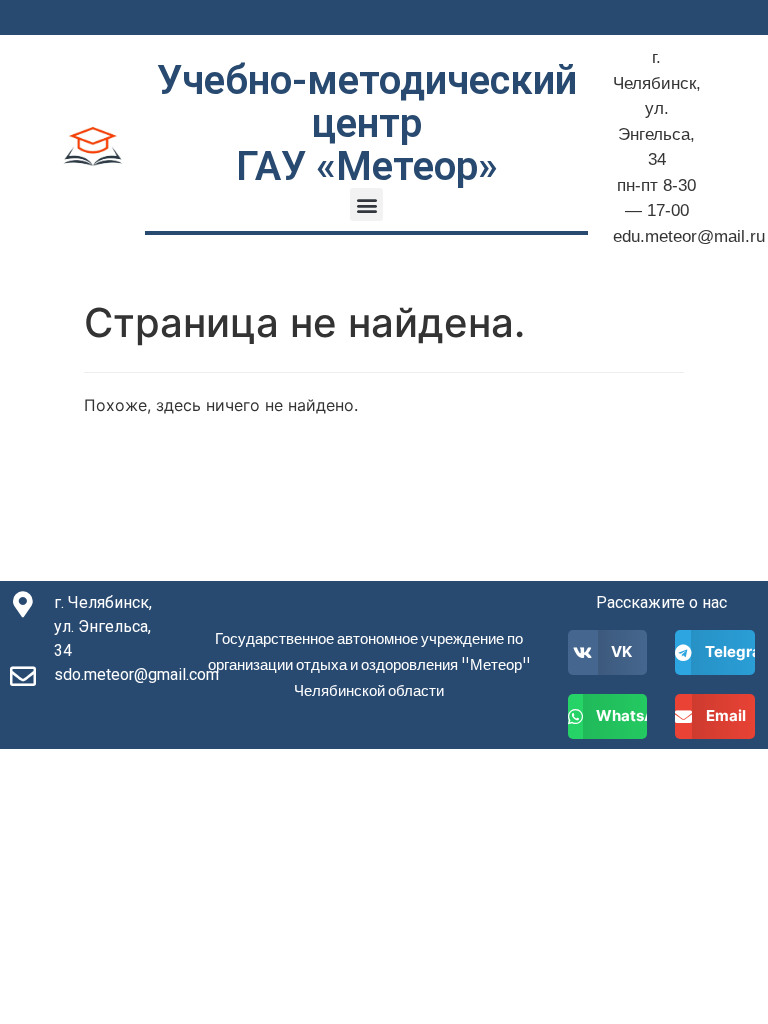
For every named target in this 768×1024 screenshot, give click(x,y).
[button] (366, 204)
